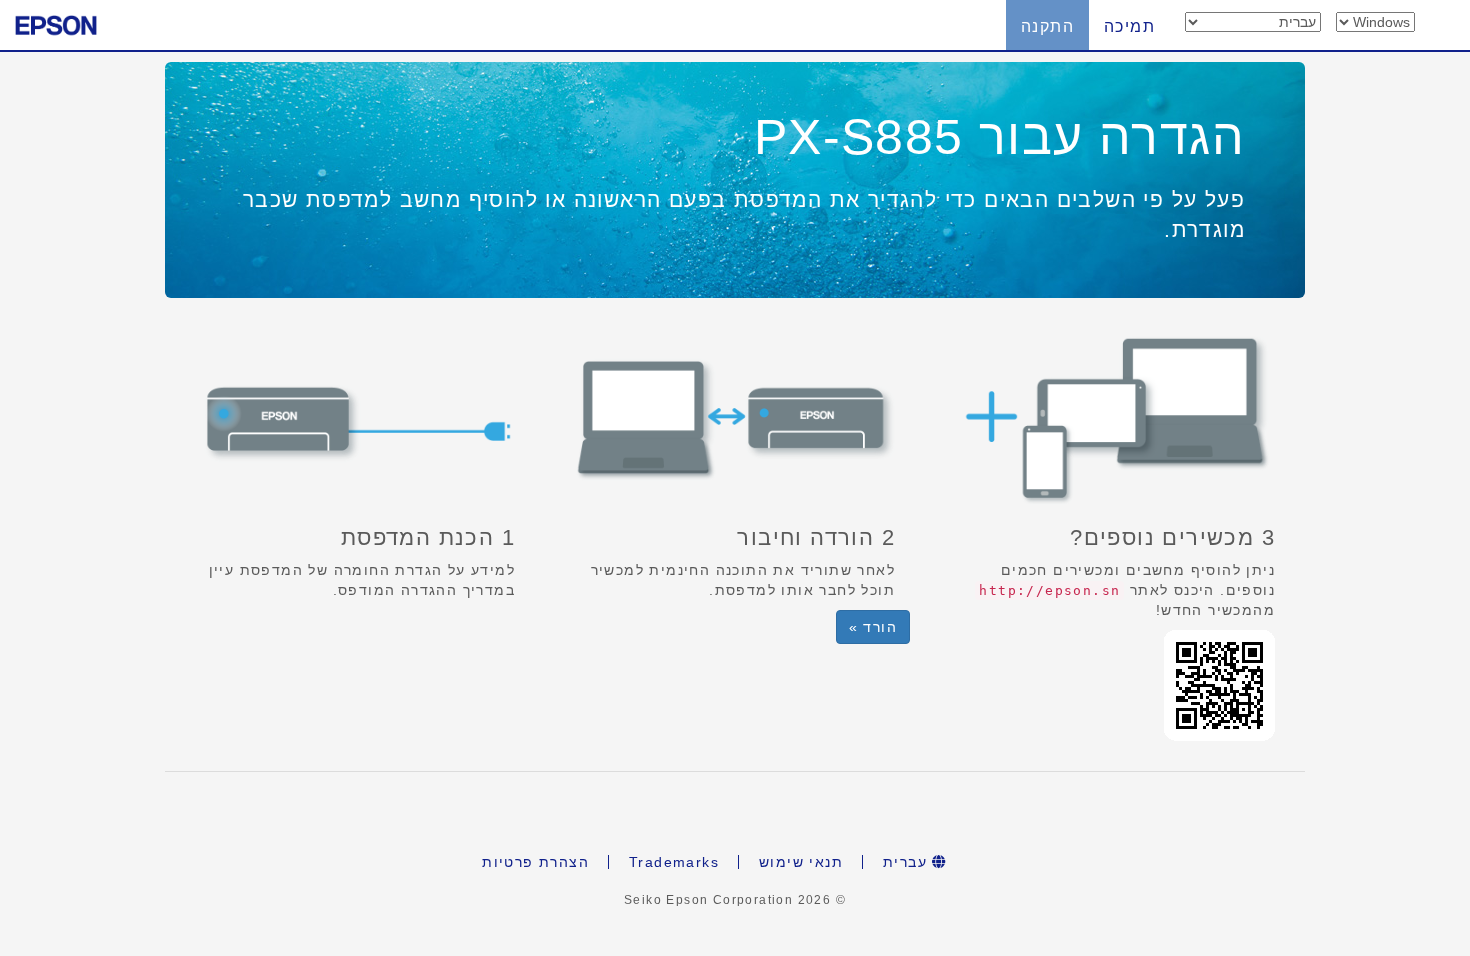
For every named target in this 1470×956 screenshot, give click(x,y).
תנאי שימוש (801, 862)
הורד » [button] (873, 627)
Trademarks (674, 862)
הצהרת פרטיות (535, 862)
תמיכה (1129, 26)
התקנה (1047, 26)
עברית (907, 862)
